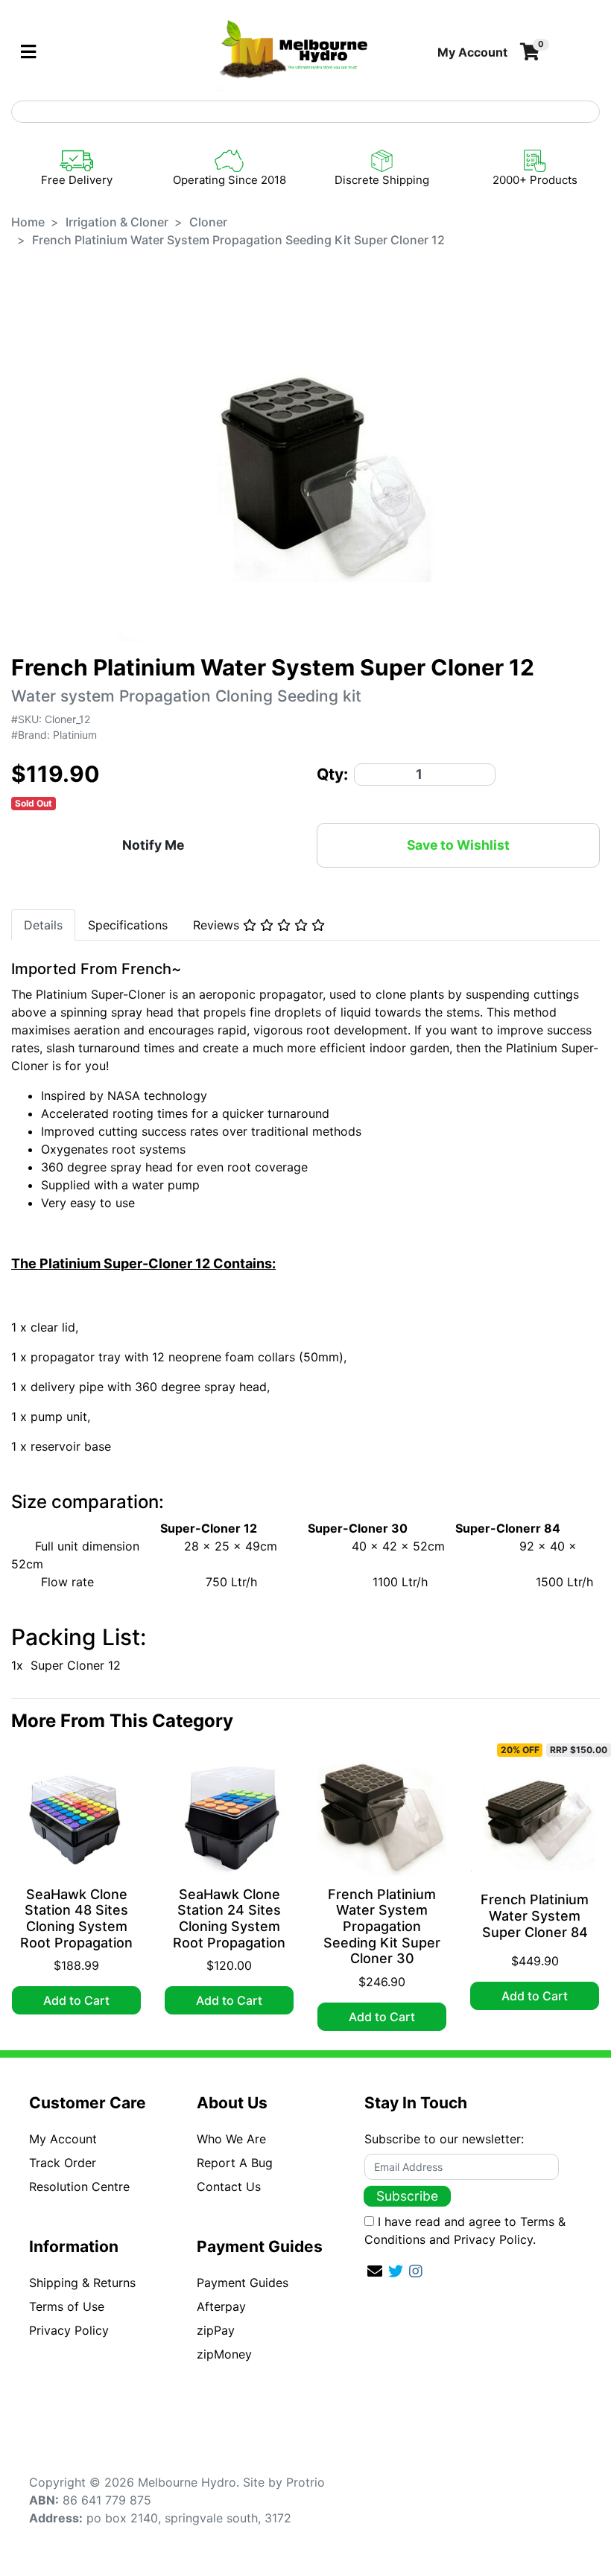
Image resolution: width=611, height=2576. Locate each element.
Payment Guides (243, 2283)
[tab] (43, 925)
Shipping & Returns (82, 2283)
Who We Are (231, 2139)
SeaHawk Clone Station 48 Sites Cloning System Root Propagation (76, 1918)
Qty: (332, 774)
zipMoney (224, 2354)
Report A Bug (235, 2163)
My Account (63, 2139)
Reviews (218, 925)
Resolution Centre (79, 2187)
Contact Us (229, 2187)
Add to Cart (76, 2000)
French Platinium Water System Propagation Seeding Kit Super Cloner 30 (382, 1926)
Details (43, 925)
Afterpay (221, 2306)
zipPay (216, 2330)
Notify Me (153, 845)
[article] (76, 1886)
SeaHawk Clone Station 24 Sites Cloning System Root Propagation (229, 1918)
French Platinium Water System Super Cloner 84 (535, 1915)
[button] (472, 52)
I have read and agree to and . (465, 2230)
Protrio (305, 2482)
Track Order (63, 2163)
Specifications (128, 925)
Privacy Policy (69, 2330)
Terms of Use (67, 2306)
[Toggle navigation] (28, 52)
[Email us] (375, 2271)
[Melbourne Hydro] (294, 51)
